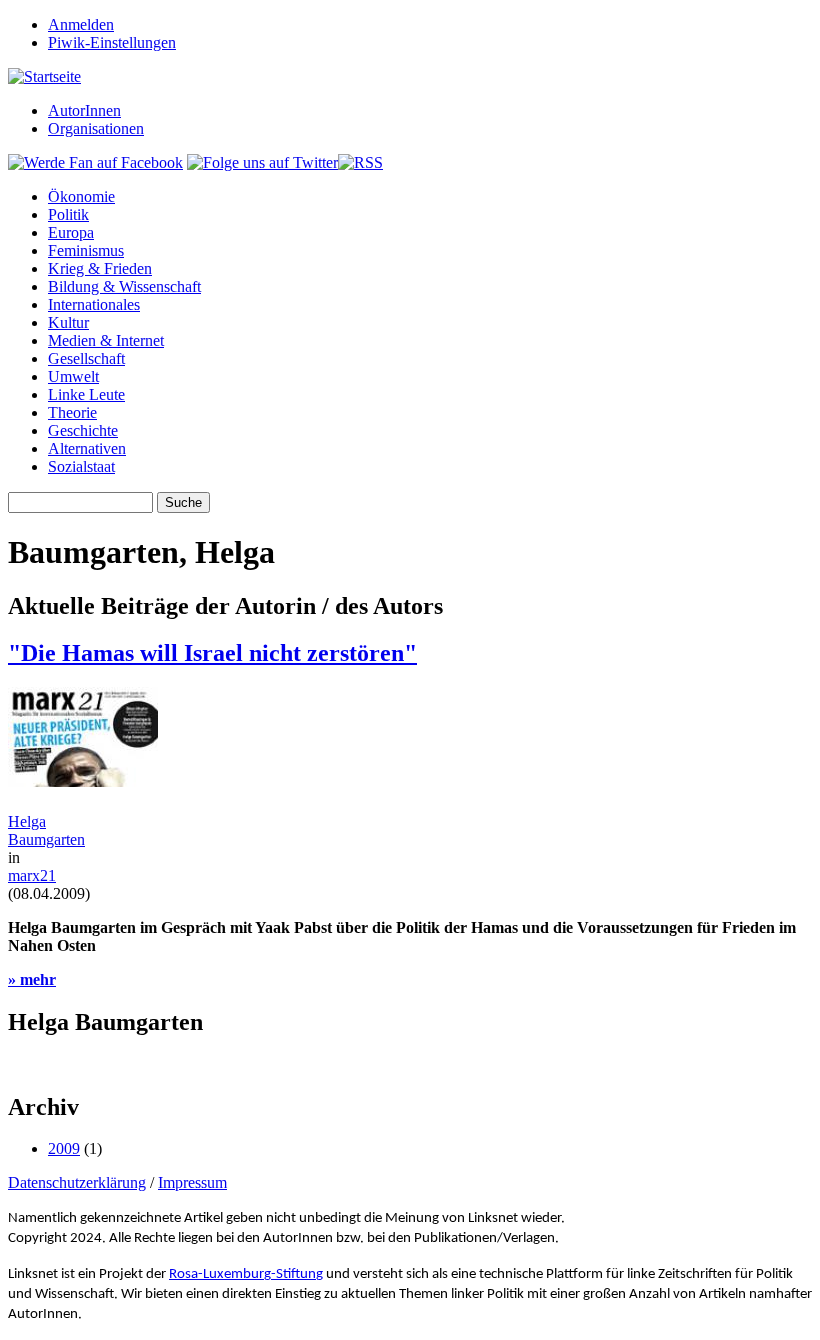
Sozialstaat (81, 466)
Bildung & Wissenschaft (124, 286)
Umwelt (73, 376)
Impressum (192, 1182)
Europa (71, 232)
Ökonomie (81, 196)
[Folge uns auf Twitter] (262, 162)
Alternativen (87, 448)
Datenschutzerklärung (77, 1182)
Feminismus (86, 250)
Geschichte (83, 430)
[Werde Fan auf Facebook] (95, 162)
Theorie (72, 412)
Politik (68, 214)
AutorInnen (84, 110)
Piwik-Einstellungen (112, 42)
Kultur (68, 322)
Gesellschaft (86, 358)
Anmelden (81, 24)
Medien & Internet (106, 340)
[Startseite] (44, 76)
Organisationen (96, 128)
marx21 (32, 875)
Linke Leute (86, 394)
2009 (64, 1148)
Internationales (94, 304)
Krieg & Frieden (100, 268)
